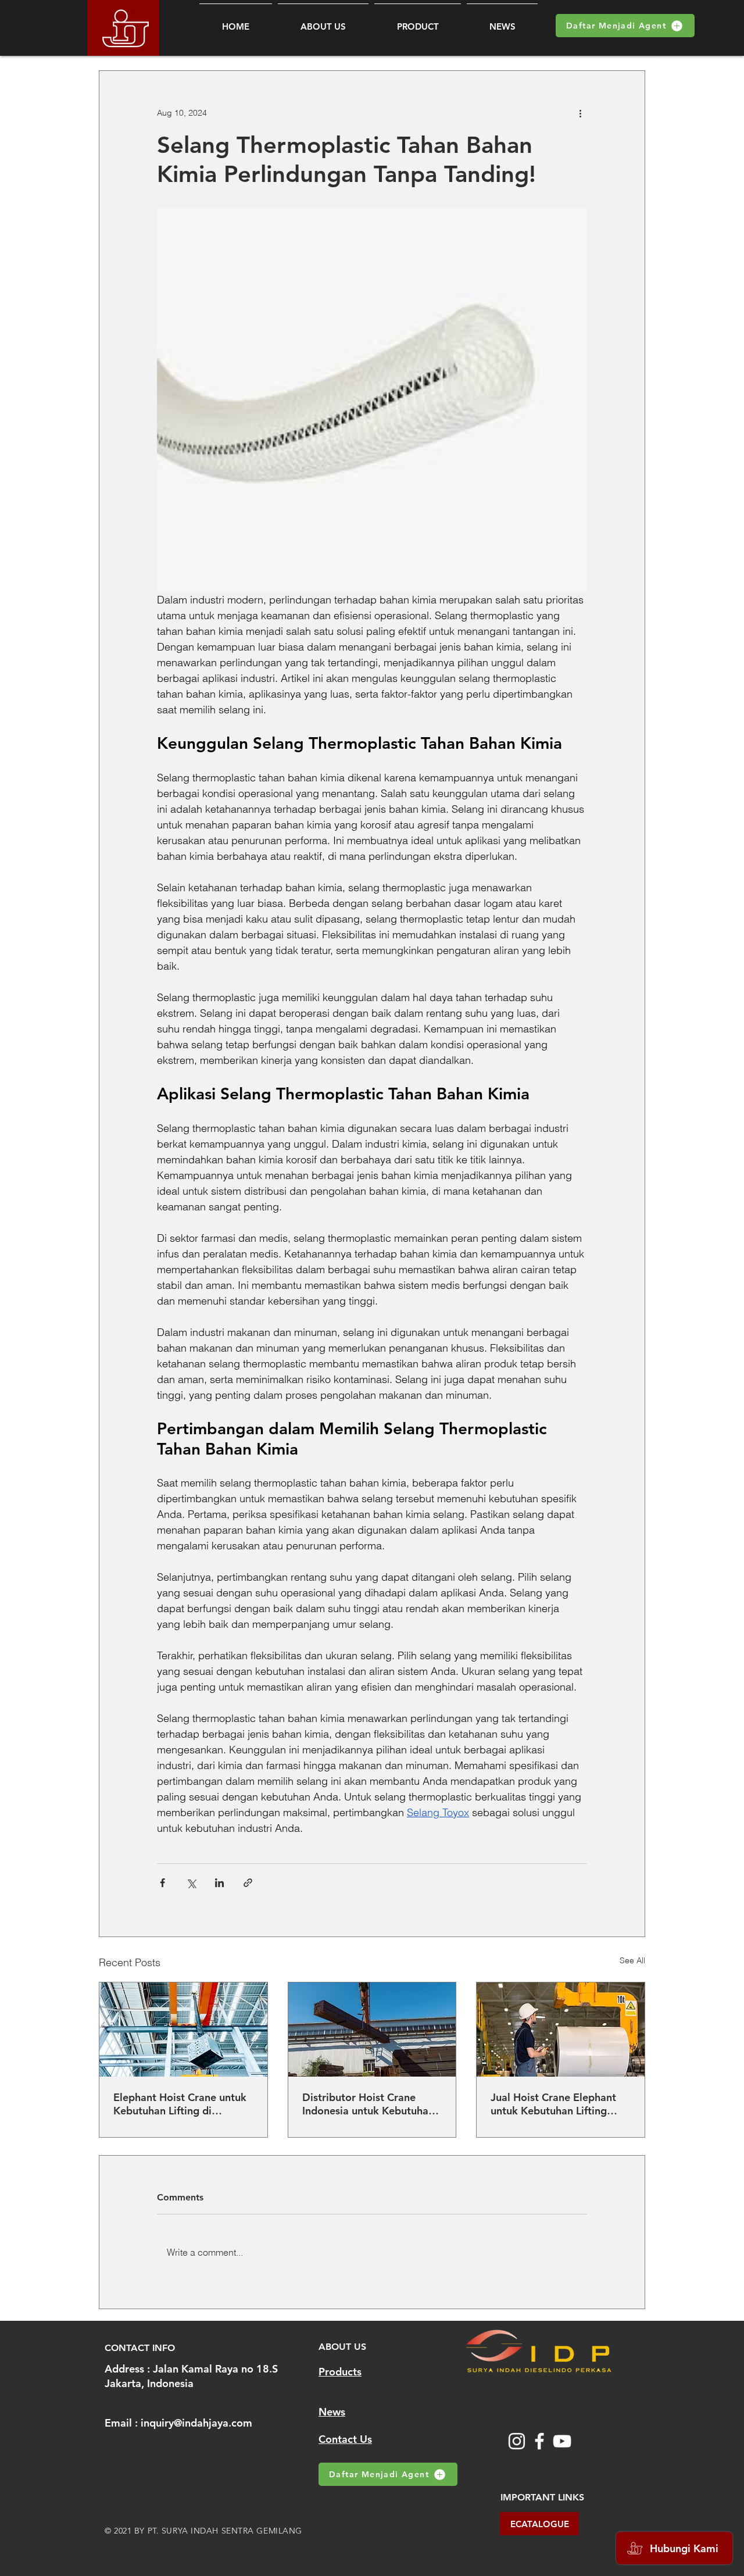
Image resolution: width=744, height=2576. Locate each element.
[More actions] (580, 113)
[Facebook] (539, 2441)
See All (632, 1960)
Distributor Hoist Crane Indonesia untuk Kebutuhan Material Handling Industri (368, 2104)
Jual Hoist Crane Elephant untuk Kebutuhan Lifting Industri (553, 2104)
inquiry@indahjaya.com (196, 2423)
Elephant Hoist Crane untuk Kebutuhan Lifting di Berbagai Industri (180, 2104)
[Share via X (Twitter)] (191, 1883)
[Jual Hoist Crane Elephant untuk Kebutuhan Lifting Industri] (561, 2030)
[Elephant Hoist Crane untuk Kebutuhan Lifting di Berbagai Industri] (183, 2030)
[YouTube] (562, 2441)
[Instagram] (517, 2441)
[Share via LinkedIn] (219, 1883)
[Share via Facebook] (162, 1883)
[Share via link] (248, 1883)
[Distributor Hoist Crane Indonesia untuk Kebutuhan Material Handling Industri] (372, 2030)
